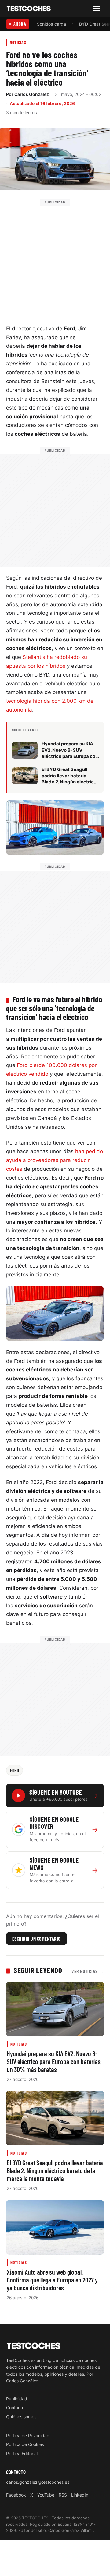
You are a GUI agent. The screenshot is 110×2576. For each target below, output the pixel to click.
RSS (63, 2495)
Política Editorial (22, 2453)
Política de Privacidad (28, 2435)
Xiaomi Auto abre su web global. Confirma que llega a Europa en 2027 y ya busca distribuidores (52, 2280)
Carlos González (32, 94)
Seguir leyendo (38, 1970)
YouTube (46, 2495)
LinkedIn (80, 2495)
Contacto (15, 2407)
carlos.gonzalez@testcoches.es (38, 2482)
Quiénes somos (21, 2416)
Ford (15, 1770)
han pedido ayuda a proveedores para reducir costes (55, 1160)
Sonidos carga (51, 24)
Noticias (18, 42)
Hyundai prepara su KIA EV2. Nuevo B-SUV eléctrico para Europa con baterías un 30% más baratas (54, 2061)
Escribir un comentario (37, 1939)
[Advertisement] (55, 260)
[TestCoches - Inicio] (29, 9)
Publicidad (17, 2398)
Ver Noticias (88, 1971)
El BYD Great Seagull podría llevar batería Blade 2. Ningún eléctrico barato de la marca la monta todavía (55, 2170)
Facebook (16, 2495)
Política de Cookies (25, 2444)
